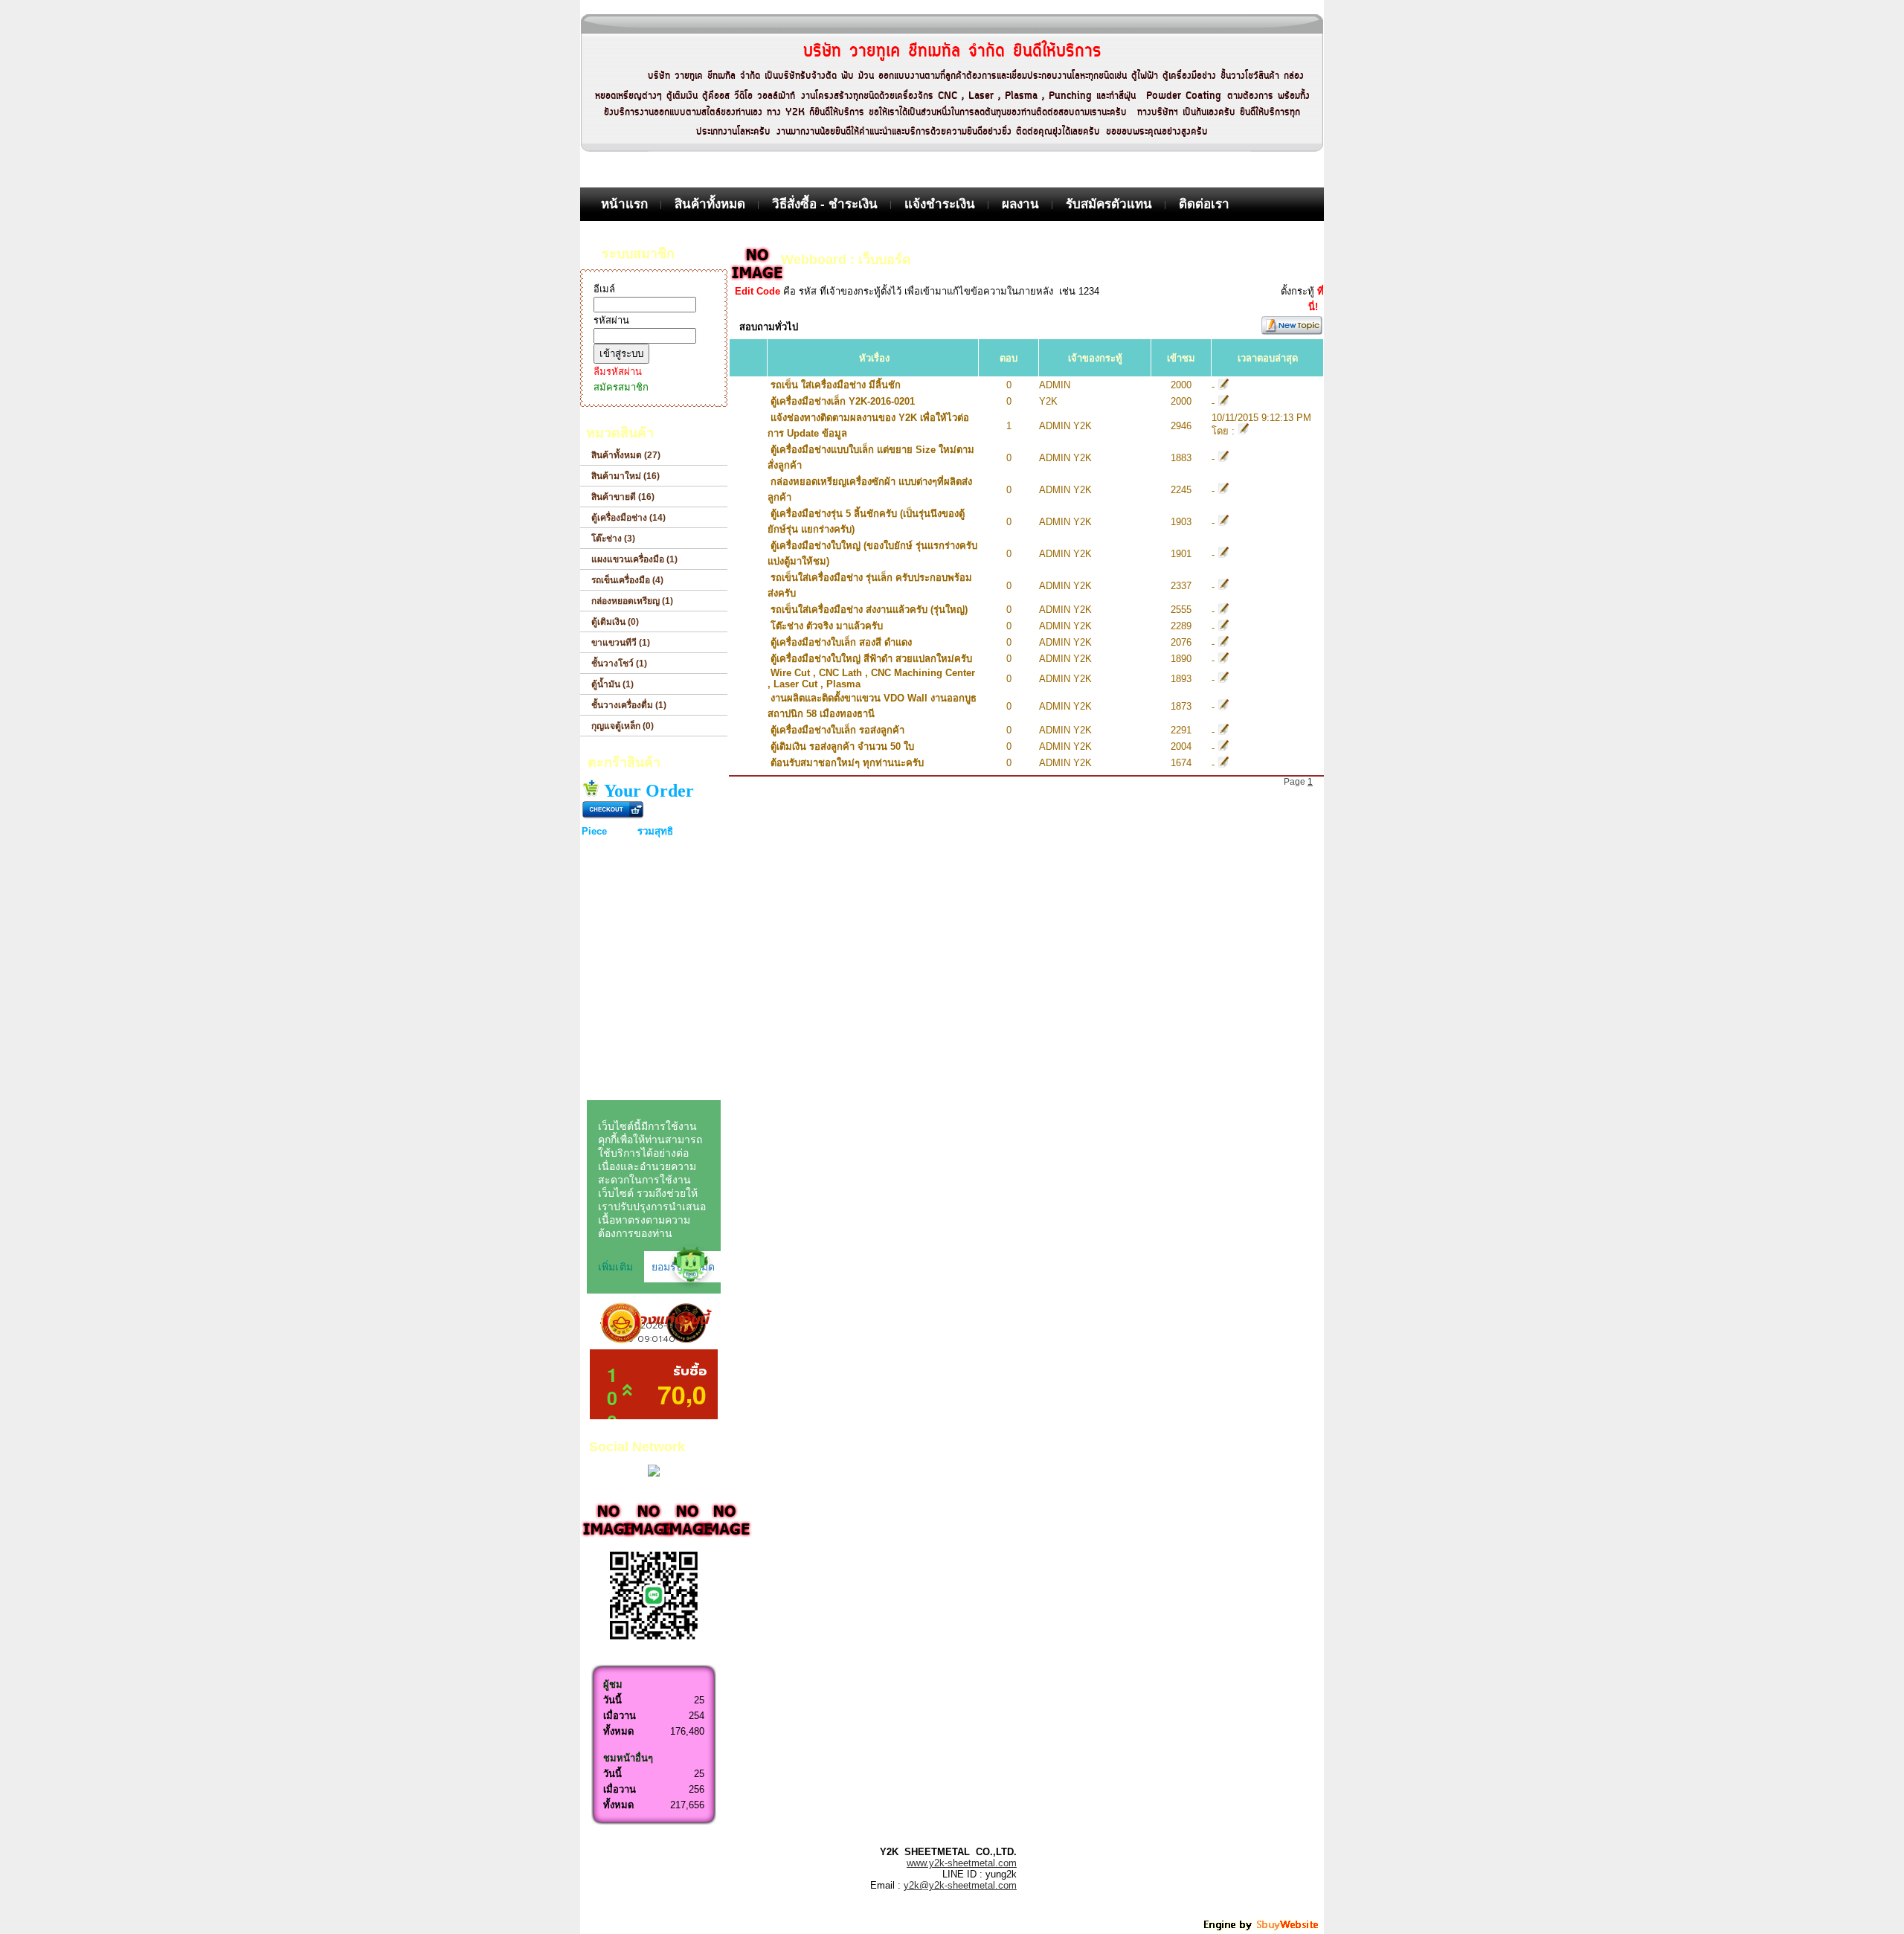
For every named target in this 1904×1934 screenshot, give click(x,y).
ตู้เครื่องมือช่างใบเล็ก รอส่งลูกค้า (837, 730)
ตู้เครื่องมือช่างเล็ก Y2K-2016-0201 (843, 401)
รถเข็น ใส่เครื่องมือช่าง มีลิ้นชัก (836, 385)
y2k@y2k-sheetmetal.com (960, 1885)
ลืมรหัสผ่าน (618, 372)
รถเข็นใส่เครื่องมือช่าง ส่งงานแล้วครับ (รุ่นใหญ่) (869, 610)
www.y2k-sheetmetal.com (962, 1863)
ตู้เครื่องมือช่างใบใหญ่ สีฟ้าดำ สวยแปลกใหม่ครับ (871, 659)
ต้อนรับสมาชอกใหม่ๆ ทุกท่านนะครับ (847, 763)
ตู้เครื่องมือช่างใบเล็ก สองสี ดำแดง (841, 642)
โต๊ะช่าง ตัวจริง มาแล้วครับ (827, 626)
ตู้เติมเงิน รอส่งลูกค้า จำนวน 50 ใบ (842, 746)
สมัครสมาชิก (621, 387)
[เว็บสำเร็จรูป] (1262, 1928)
